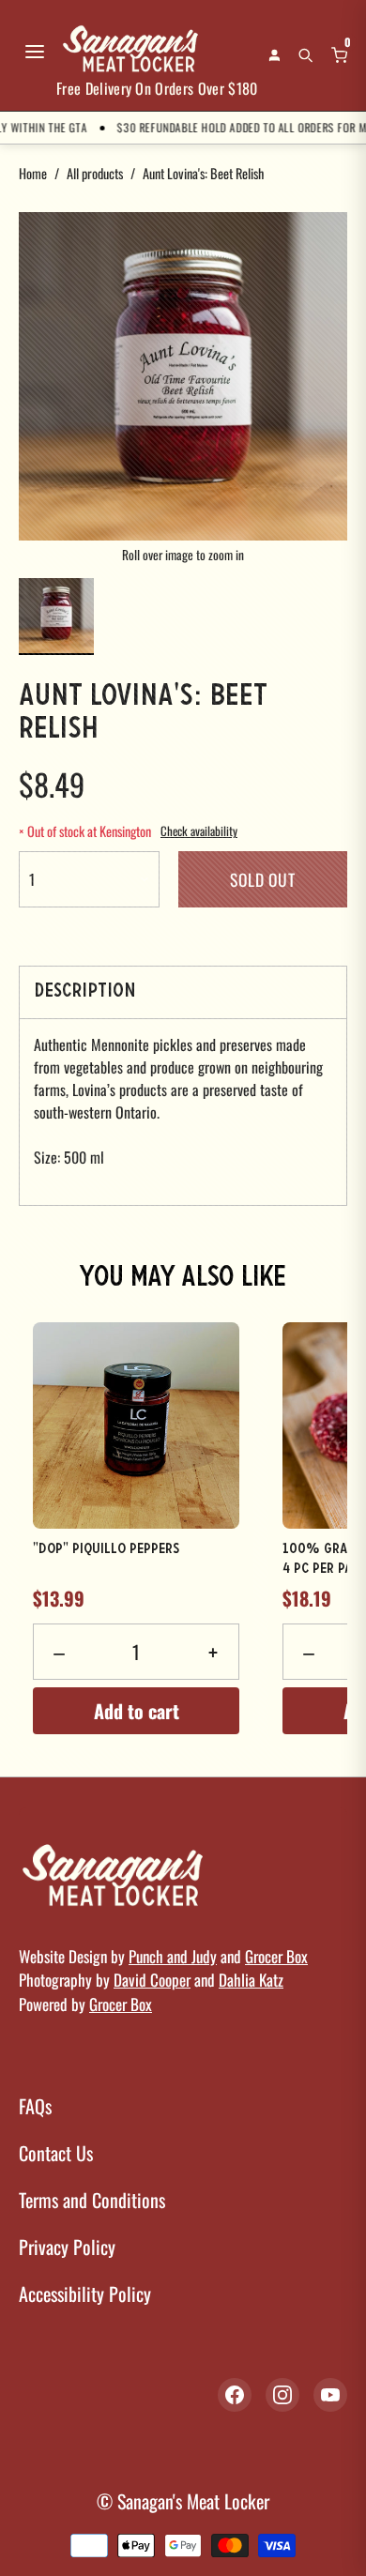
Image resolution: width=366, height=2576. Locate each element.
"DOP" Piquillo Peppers (106, 1549)
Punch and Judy (173, 1956)
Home (33, 173)
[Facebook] (235, 2395)
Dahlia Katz (251, 1980)
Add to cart (137, 1711)
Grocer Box (276, 1956)
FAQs (35, 2106)
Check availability (199, 831)
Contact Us (56, 2153)
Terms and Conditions (92, 2200)
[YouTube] (330, 2395)
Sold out (263, 879)
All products (95, 173)
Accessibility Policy (85, 2294)
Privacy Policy (67, 2247)
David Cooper (152, 1980)
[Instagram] (282, 2395)
